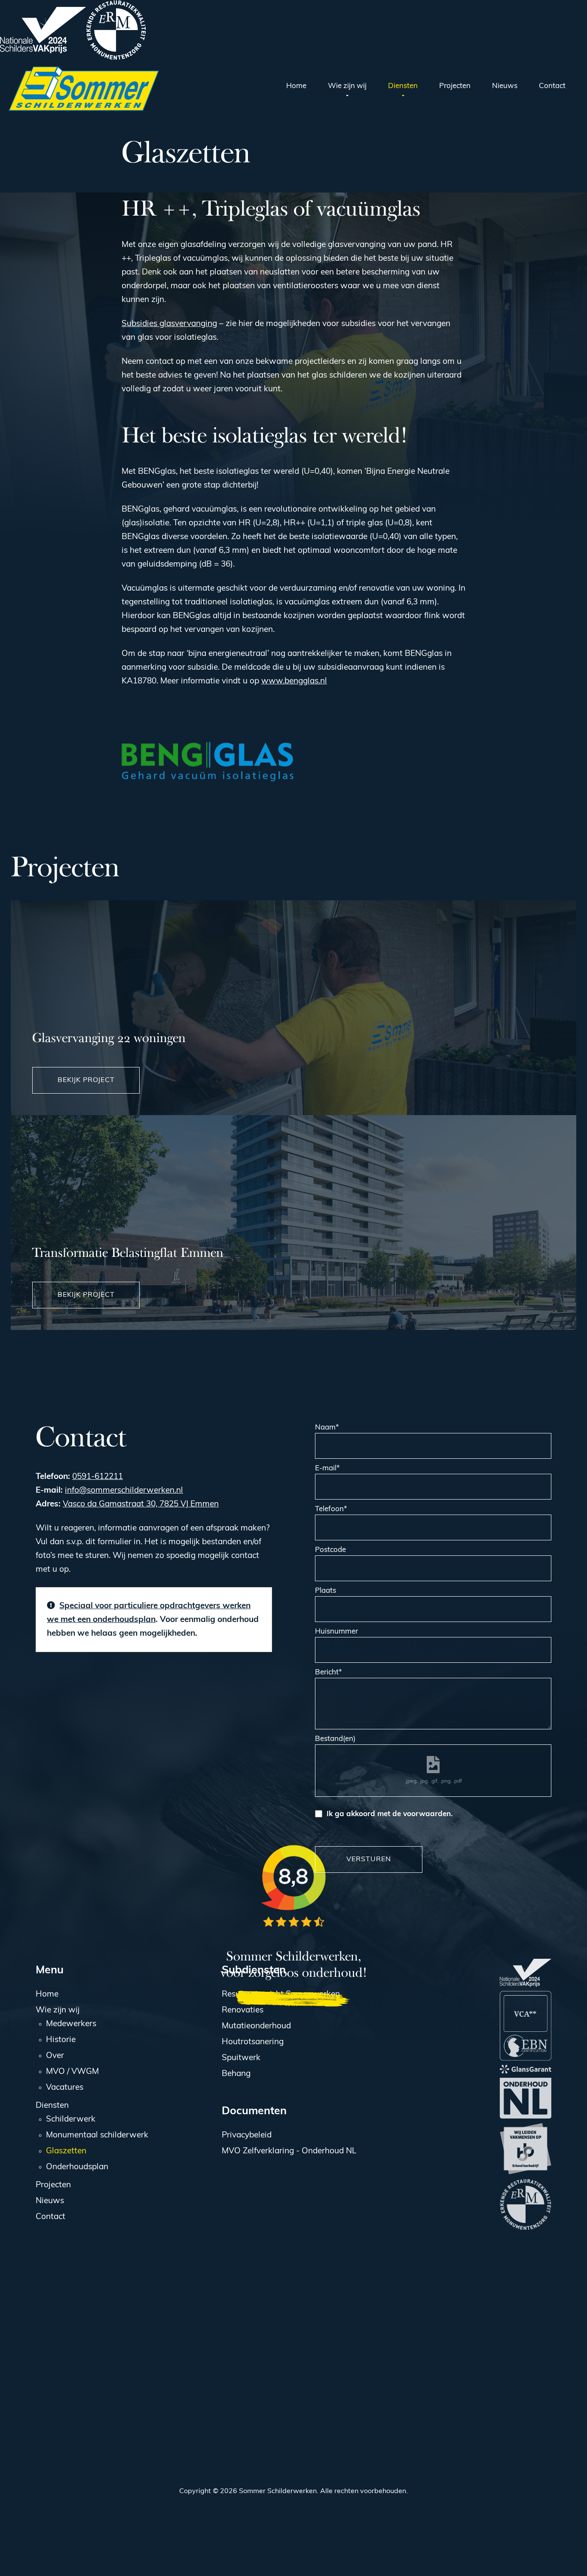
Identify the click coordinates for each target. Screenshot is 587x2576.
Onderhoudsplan (77, 2167)
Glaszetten (66, 2151)
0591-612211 (98, 1477)
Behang (236, 2074)
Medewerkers (71, 2024)
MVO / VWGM (72, 2072)
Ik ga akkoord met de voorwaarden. (390, 1814)
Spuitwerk (241, 2058)
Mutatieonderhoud (256, 2026)
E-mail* (327, 1468)
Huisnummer (336, 1632)
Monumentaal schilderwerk (97, 2135)
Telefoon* (331, 1509)
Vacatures (65, 2088)
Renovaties (243, 2010)
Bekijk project (86, 1080)
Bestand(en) (335, 1739)
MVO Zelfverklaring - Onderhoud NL (289, 2151)
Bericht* (329, 1672)
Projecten (53, 2185)
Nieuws (50, 2201)
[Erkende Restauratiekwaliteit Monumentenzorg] (116, 30)
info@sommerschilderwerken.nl (124, 1491)
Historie (61, 2040)
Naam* (327, 1428)
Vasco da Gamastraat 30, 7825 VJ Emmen (141, 1504)
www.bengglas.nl (294, 681)
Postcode (330, 1550)
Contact (50, 2217)
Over (55, 2056)
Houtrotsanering (253, 2042)
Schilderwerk (71, 2120)
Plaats (326, 1591)
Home (47, 1995)
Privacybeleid (247, 2135)
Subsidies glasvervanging (169, 324)
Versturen (369, 1860)
